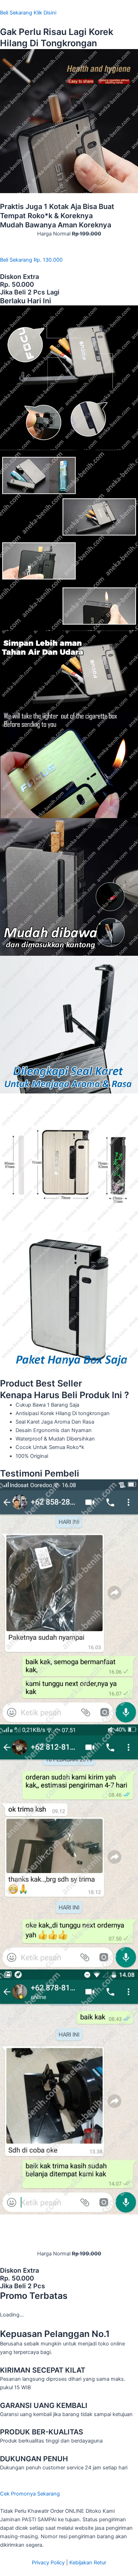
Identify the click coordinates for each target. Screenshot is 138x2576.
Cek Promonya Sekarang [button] (30, 2494)
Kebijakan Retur (88, 2563)
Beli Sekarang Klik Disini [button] (28, 13)
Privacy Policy (48, 2563)
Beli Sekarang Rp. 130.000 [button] (31, 260)
